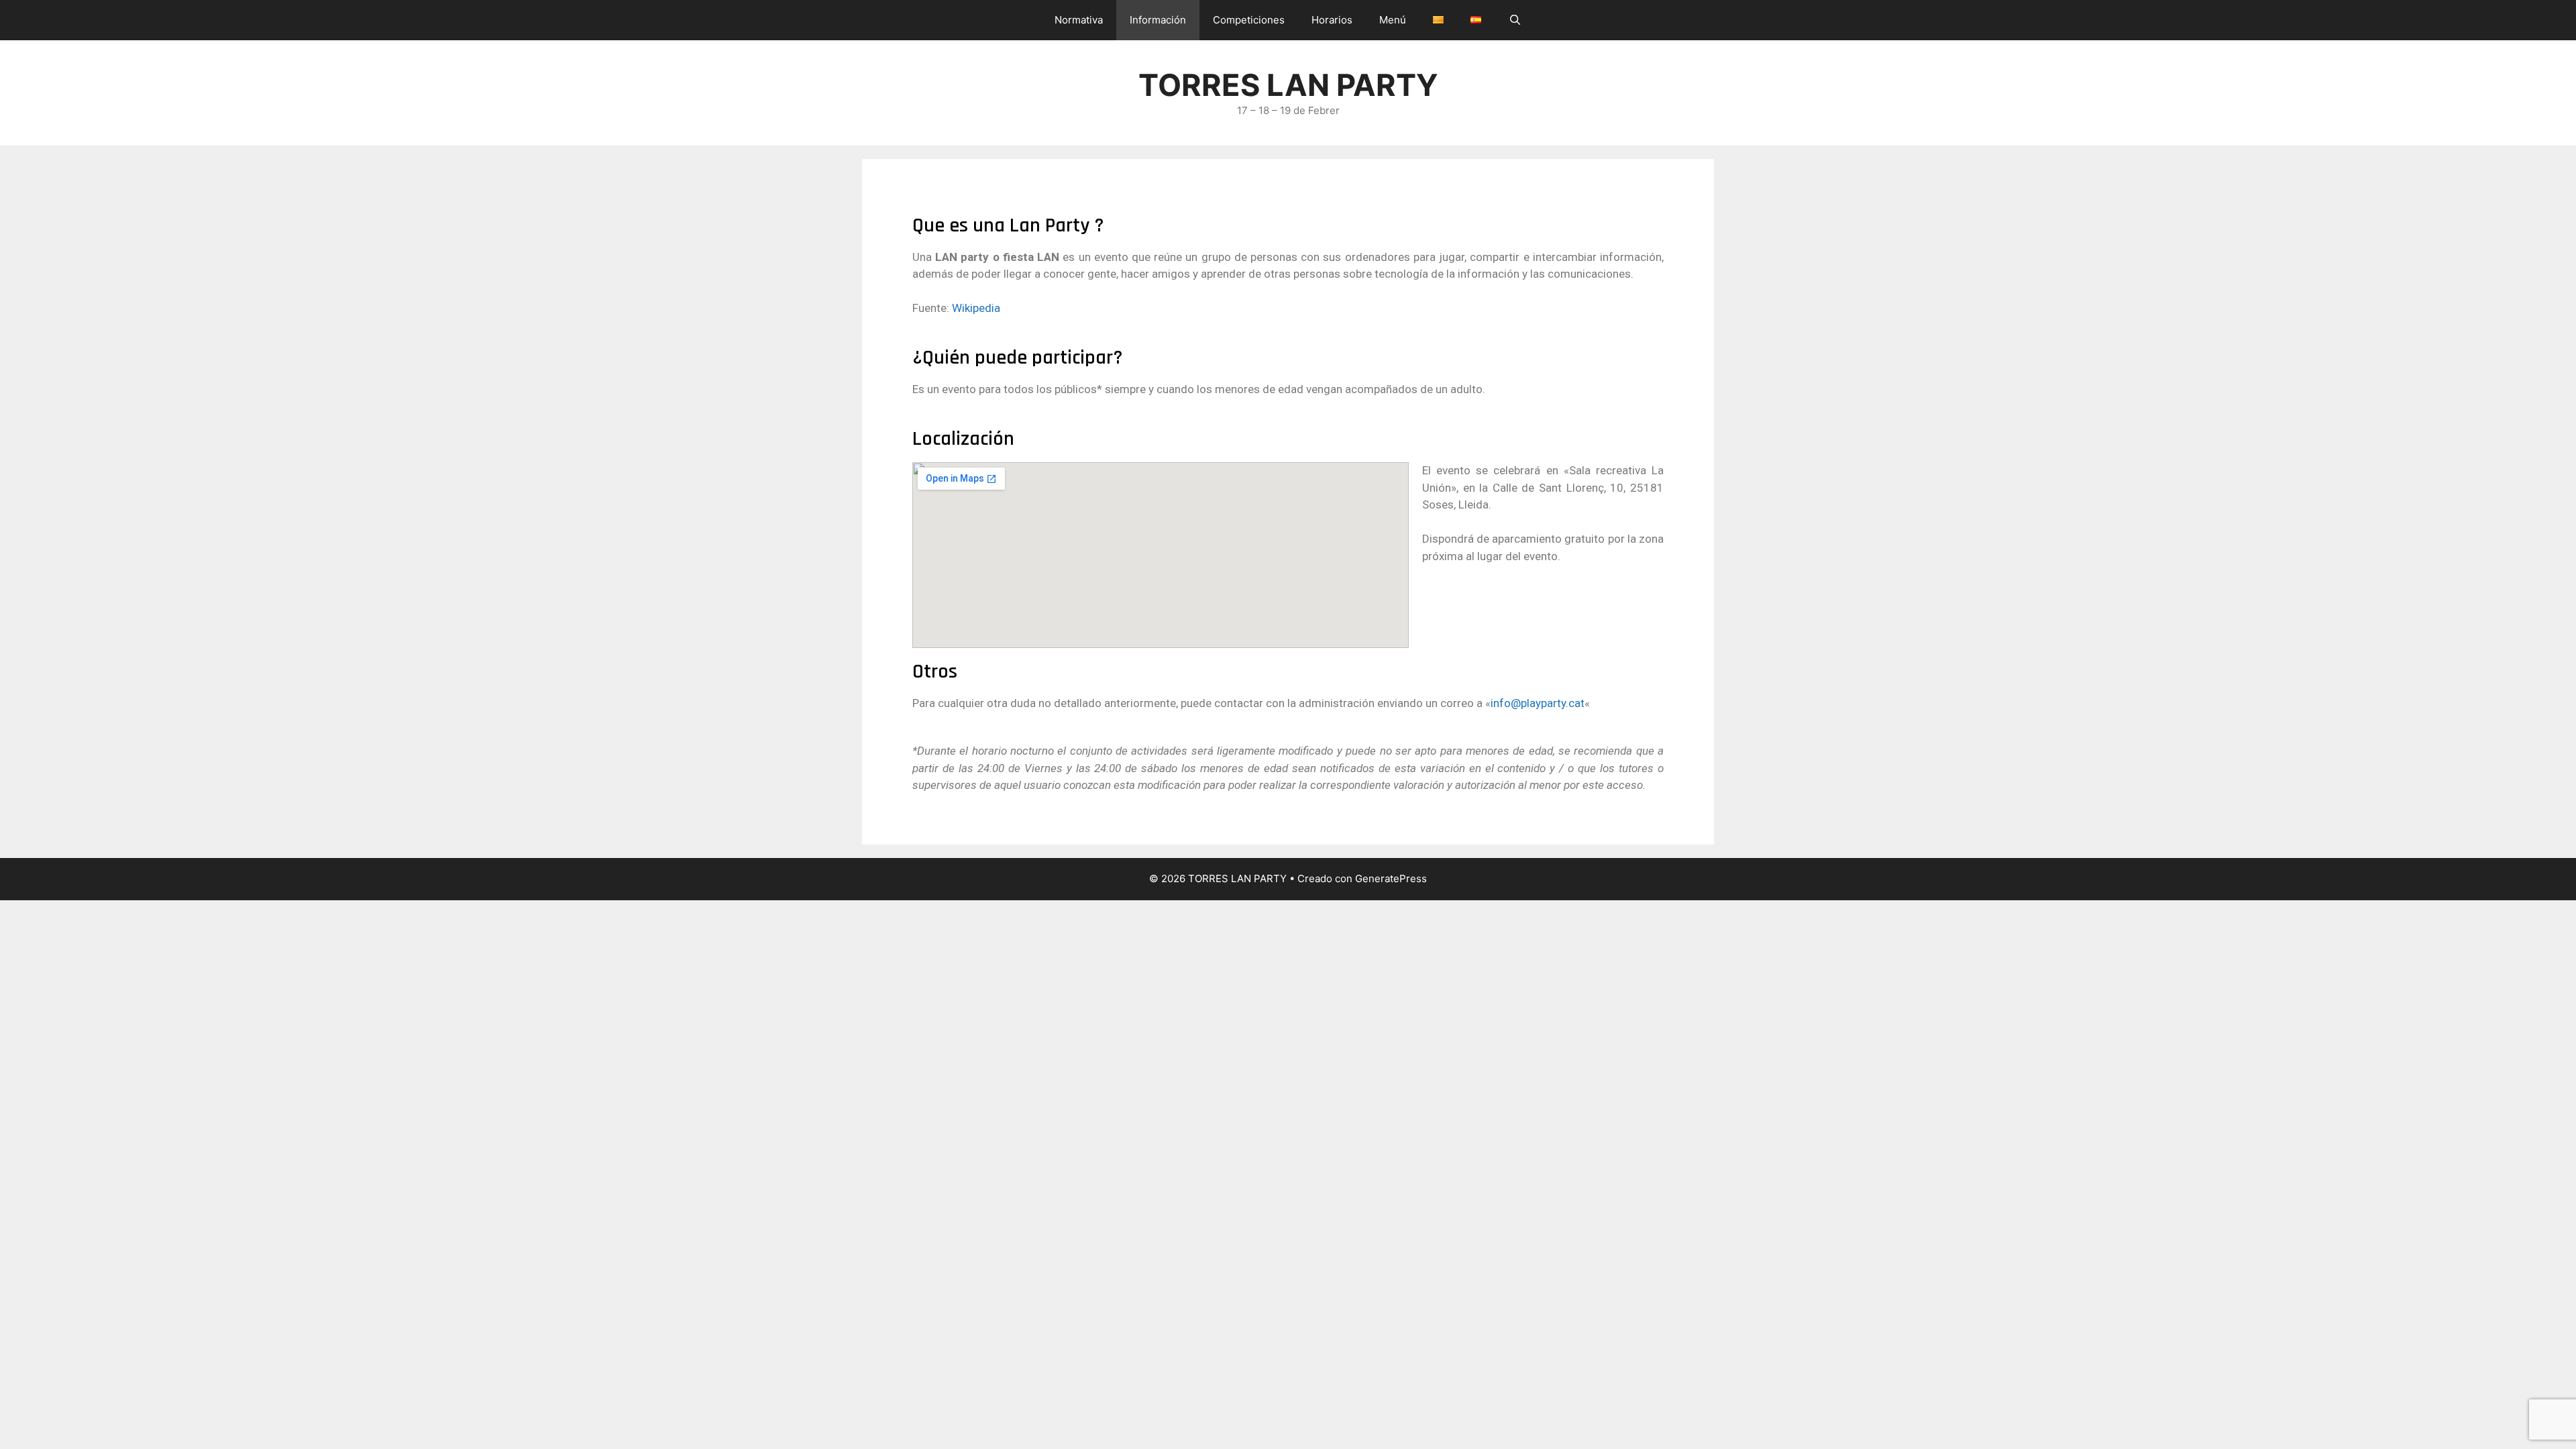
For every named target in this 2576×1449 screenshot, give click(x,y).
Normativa (1079, 20)
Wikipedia (976, 308)
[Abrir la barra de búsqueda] (1514, 20)
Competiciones (1249, 20)
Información (1158, 20)
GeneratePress (1391, 878)
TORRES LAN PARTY (1288, 85)
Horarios (1332, 20)
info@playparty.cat (1538, 703)
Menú (1393, 20)
